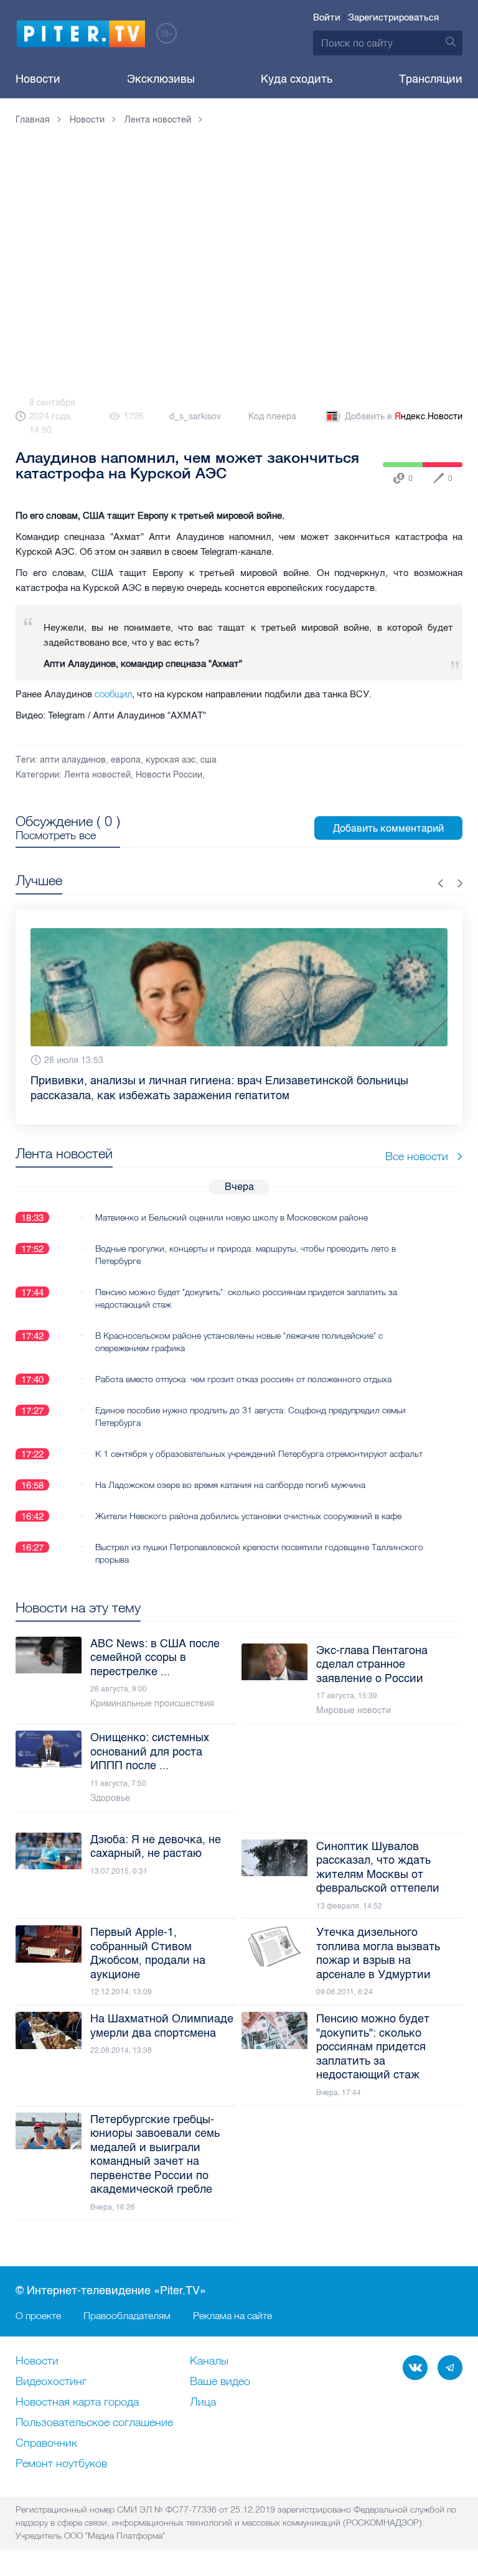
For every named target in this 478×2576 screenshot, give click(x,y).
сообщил (113, 694)
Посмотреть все (56, 835)
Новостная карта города (77, 2402)
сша (209, 760)
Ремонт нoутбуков (61, 2464)
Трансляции (431, 79)
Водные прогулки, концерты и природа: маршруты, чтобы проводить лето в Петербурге (246, 1240)
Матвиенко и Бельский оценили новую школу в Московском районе (232, 1202)
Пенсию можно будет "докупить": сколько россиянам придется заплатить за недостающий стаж (246, 1283)
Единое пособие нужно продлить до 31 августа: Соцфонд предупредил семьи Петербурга (251, 1402)
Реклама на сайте (232, 2315)
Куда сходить (297, 79)
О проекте (38, 2315)
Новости (38, 79)
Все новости (417, 1141)
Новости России (169, 775)
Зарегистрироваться (393, 17)
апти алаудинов (73, 760)
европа (126, 760)
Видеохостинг (51, 2382)
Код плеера (272, 416)
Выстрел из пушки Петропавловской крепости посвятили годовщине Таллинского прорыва (259, 1538)
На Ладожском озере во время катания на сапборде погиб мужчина (230, 1470)
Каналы (209, 2361)
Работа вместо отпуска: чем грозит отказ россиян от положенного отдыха (243, 1364)
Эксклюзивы (161, 79)
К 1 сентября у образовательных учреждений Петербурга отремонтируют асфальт (259, 1439)
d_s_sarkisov (195, 416)
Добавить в (404, 416)
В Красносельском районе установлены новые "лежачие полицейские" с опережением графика (239, 1327)
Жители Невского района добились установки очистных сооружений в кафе (248, 1501)
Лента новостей (97, 775)
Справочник (46, 2443)
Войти (327, 17)
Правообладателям (127, 2315)
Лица (203, 2402)
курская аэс (171, 760)
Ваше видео (220, 2382)
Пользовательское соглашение (94, 2423)
